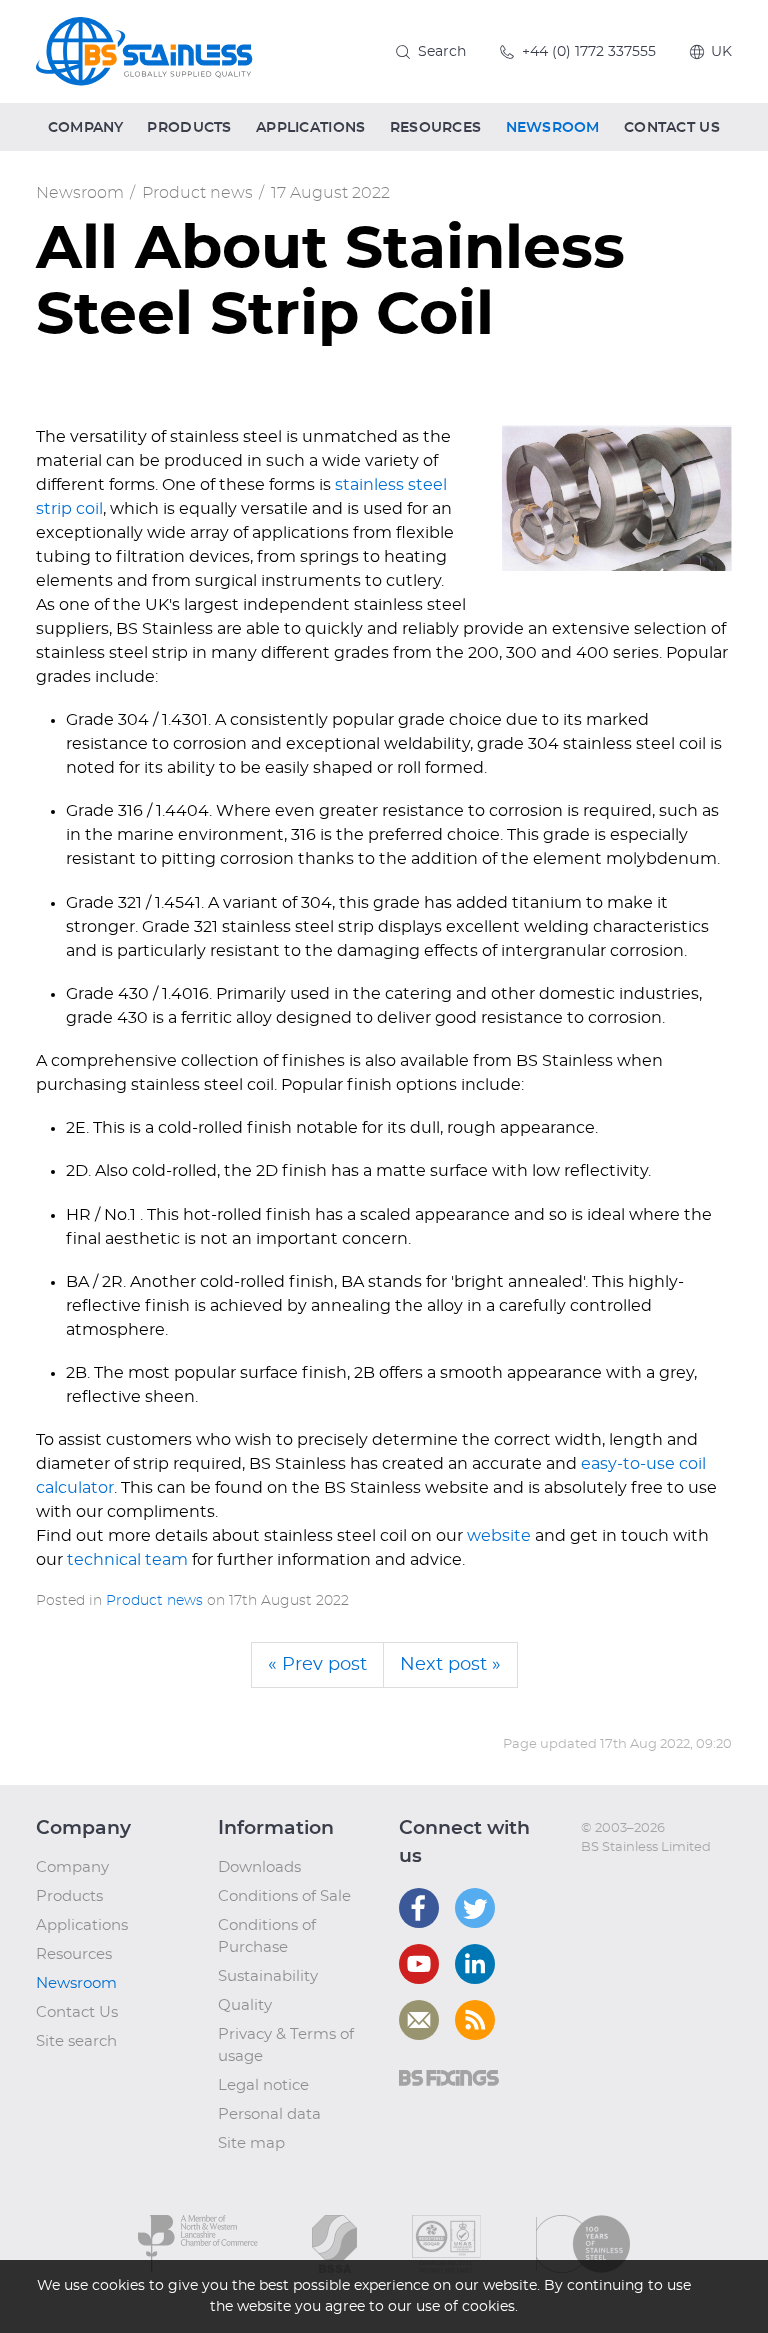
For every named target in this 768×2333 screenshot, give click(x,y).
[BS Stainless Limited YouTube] (419, 1964)
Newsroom (80, 193)
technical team (127, 1560)
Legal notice (263, 2085)
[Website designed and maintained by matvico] (617, 1888)
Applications (82, 1925)
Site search (76, 2041)
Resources (74, 1954)
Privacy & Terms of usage (286, 2045)
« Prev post (317, 1665)
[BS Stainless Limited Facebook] (419, 1908)
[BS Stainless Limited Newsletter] (419, 2020)
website (499, 1536)
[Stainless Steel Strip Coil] (617, 498)
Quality (245, 2005)
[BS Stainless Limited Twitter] (475, 1908)
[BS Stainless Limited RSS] (475, 2020)
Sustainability (268, 1976)
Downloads (259, 1867)
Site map (251, 2143)
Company (72, 1867)
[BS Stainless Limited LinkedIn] (475, 1964)
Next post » (450, 1665)
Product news (197, 193)
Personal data (269, 2114)
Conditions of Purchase (267, 1936)
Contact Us (77, 2012)
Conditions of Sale (284, 1896)
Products (69, 1896)
